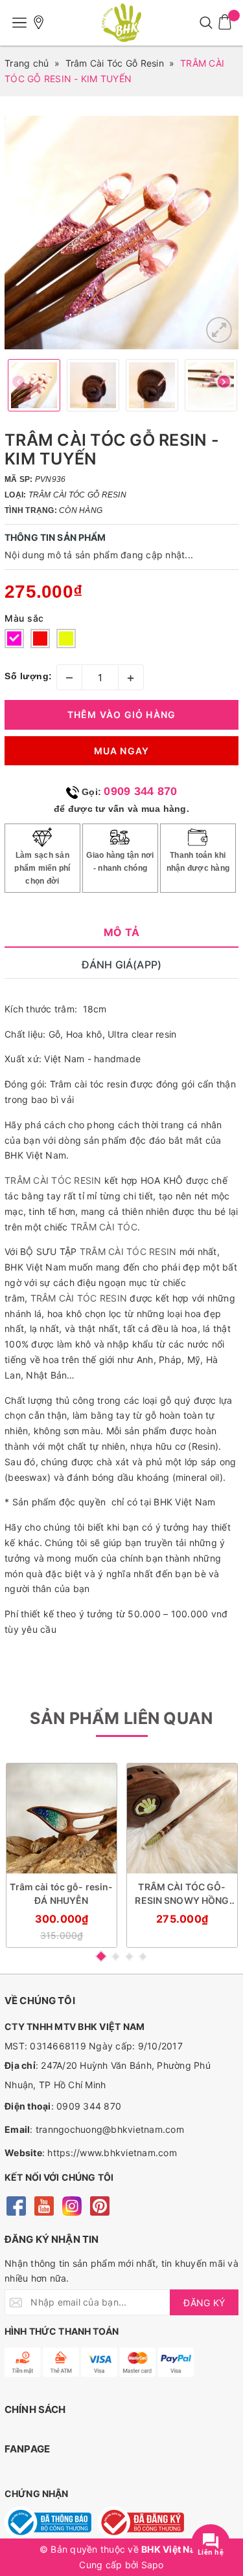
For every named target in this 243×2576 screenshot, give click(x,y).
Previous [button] (19, 385)
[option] (121, 233)
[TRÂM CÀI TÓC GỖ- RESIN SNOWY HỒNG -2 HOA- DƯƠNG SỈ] (182, 1818)
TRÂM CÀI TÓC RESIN (53, 1180)
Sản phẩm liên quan (121, 1718)
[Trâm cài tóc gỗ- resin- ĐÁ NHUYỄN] (62, 1818)
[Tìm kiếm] (206, 23)
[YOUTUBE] (44, 2205)
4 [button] (143, 1957)
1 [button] (101, 1956)
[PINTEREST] (99, 2205)
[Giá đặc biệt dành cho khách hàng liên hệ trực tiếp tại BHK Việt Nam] (39, 23)
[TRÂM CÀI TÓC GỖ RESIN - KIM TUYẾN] (219, 330)
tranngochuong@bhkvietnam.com (110, 2129)
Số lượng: (29, 676)
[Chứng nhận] (48, 2522)
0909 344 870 (140, 791)
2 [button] (116, 1957)
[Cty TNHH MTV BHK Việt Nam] (122, 23)
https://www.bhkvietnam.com (112, 2153)
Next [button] (224, 385)
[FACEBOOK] (16, 2205)
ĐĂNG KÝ (204, 2303)
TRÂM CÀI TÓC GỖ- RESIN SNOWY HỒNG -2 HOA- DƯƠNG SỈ (182, 1894)
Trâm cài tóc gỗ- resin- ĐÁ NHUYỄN (61, 1894)
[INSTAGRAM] (72, 2205)
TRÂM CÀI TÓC (104, 1227)
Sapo (153, 2565)
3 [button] (129, 1957)
